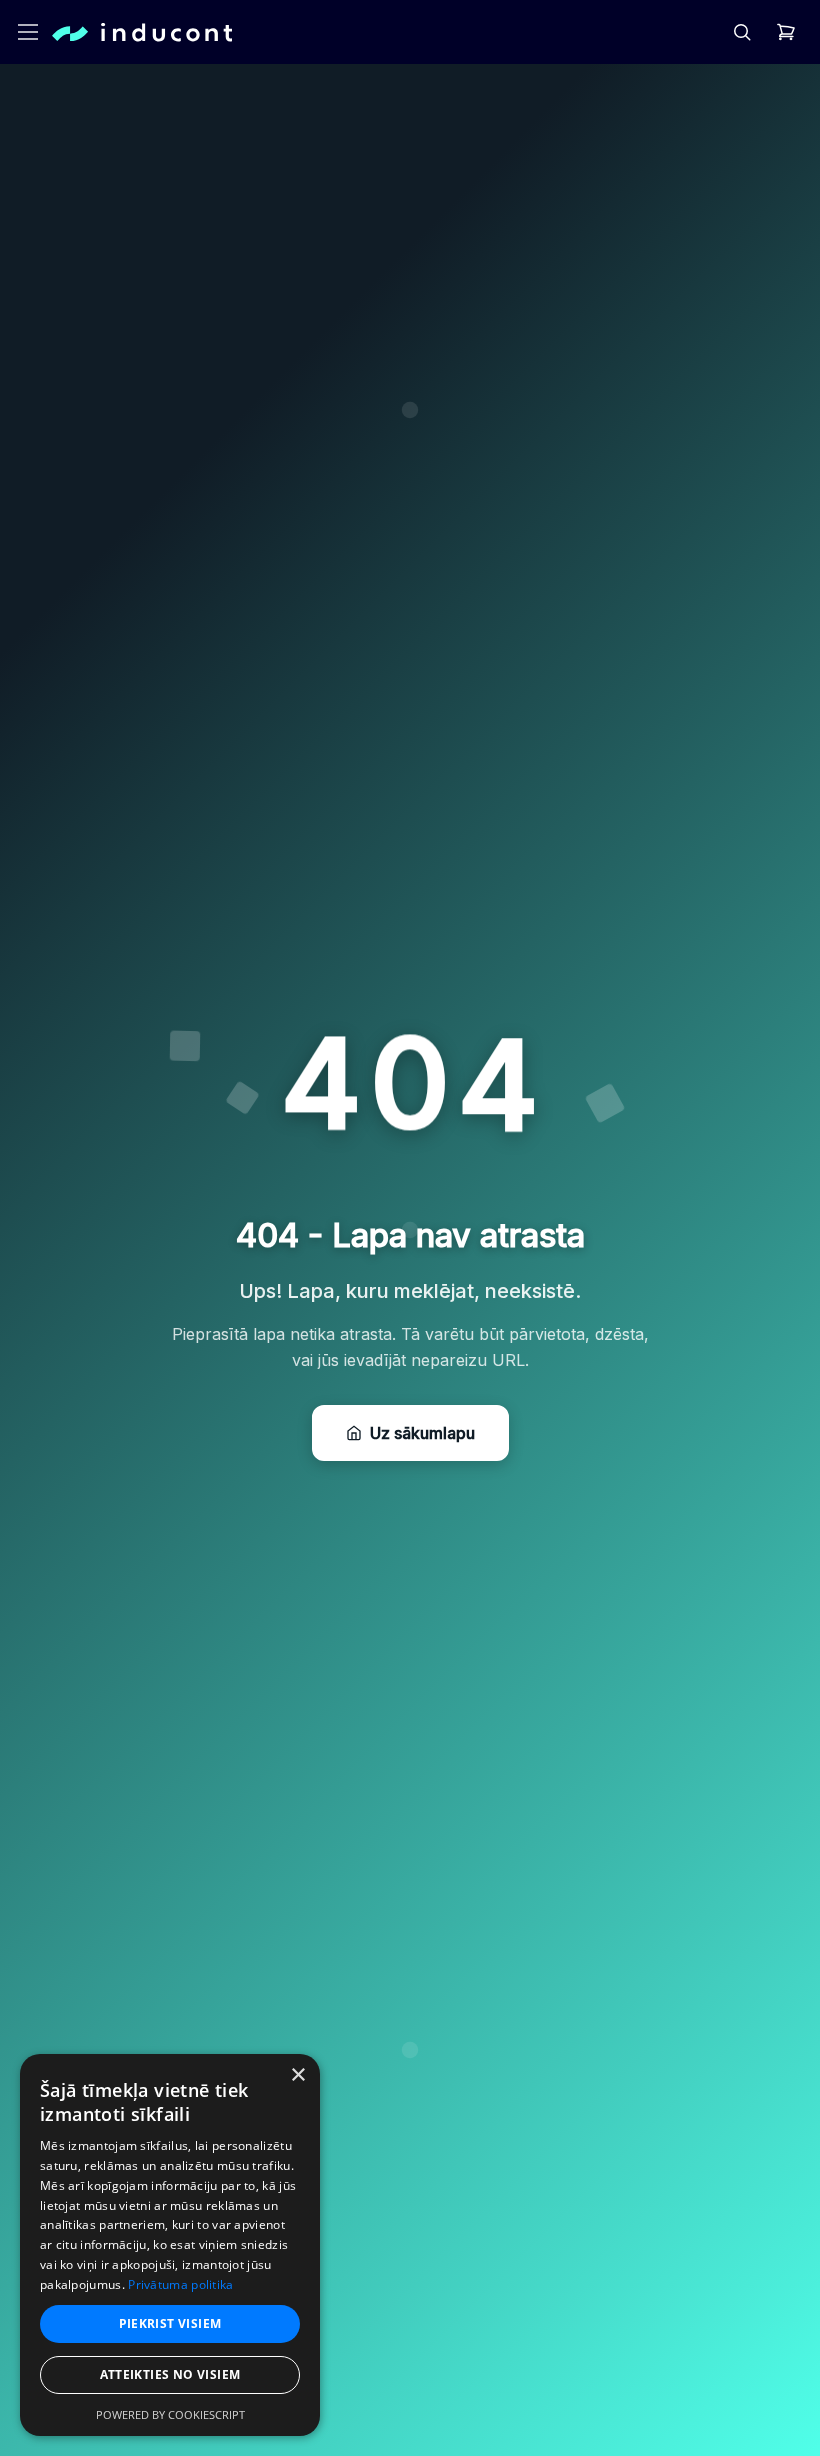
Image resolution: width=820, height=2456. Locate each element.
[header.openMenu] (28, 32)
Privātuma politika (180, 2284)
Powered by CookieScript (170, 2414)
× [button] (297, 2075)
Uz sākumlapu (422, 1433)
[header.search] (742, 32)
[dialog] (170, 2245)
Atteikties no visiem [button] (170, 2374)
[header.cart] (786, 32)
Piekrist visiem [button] (170, 2323)
